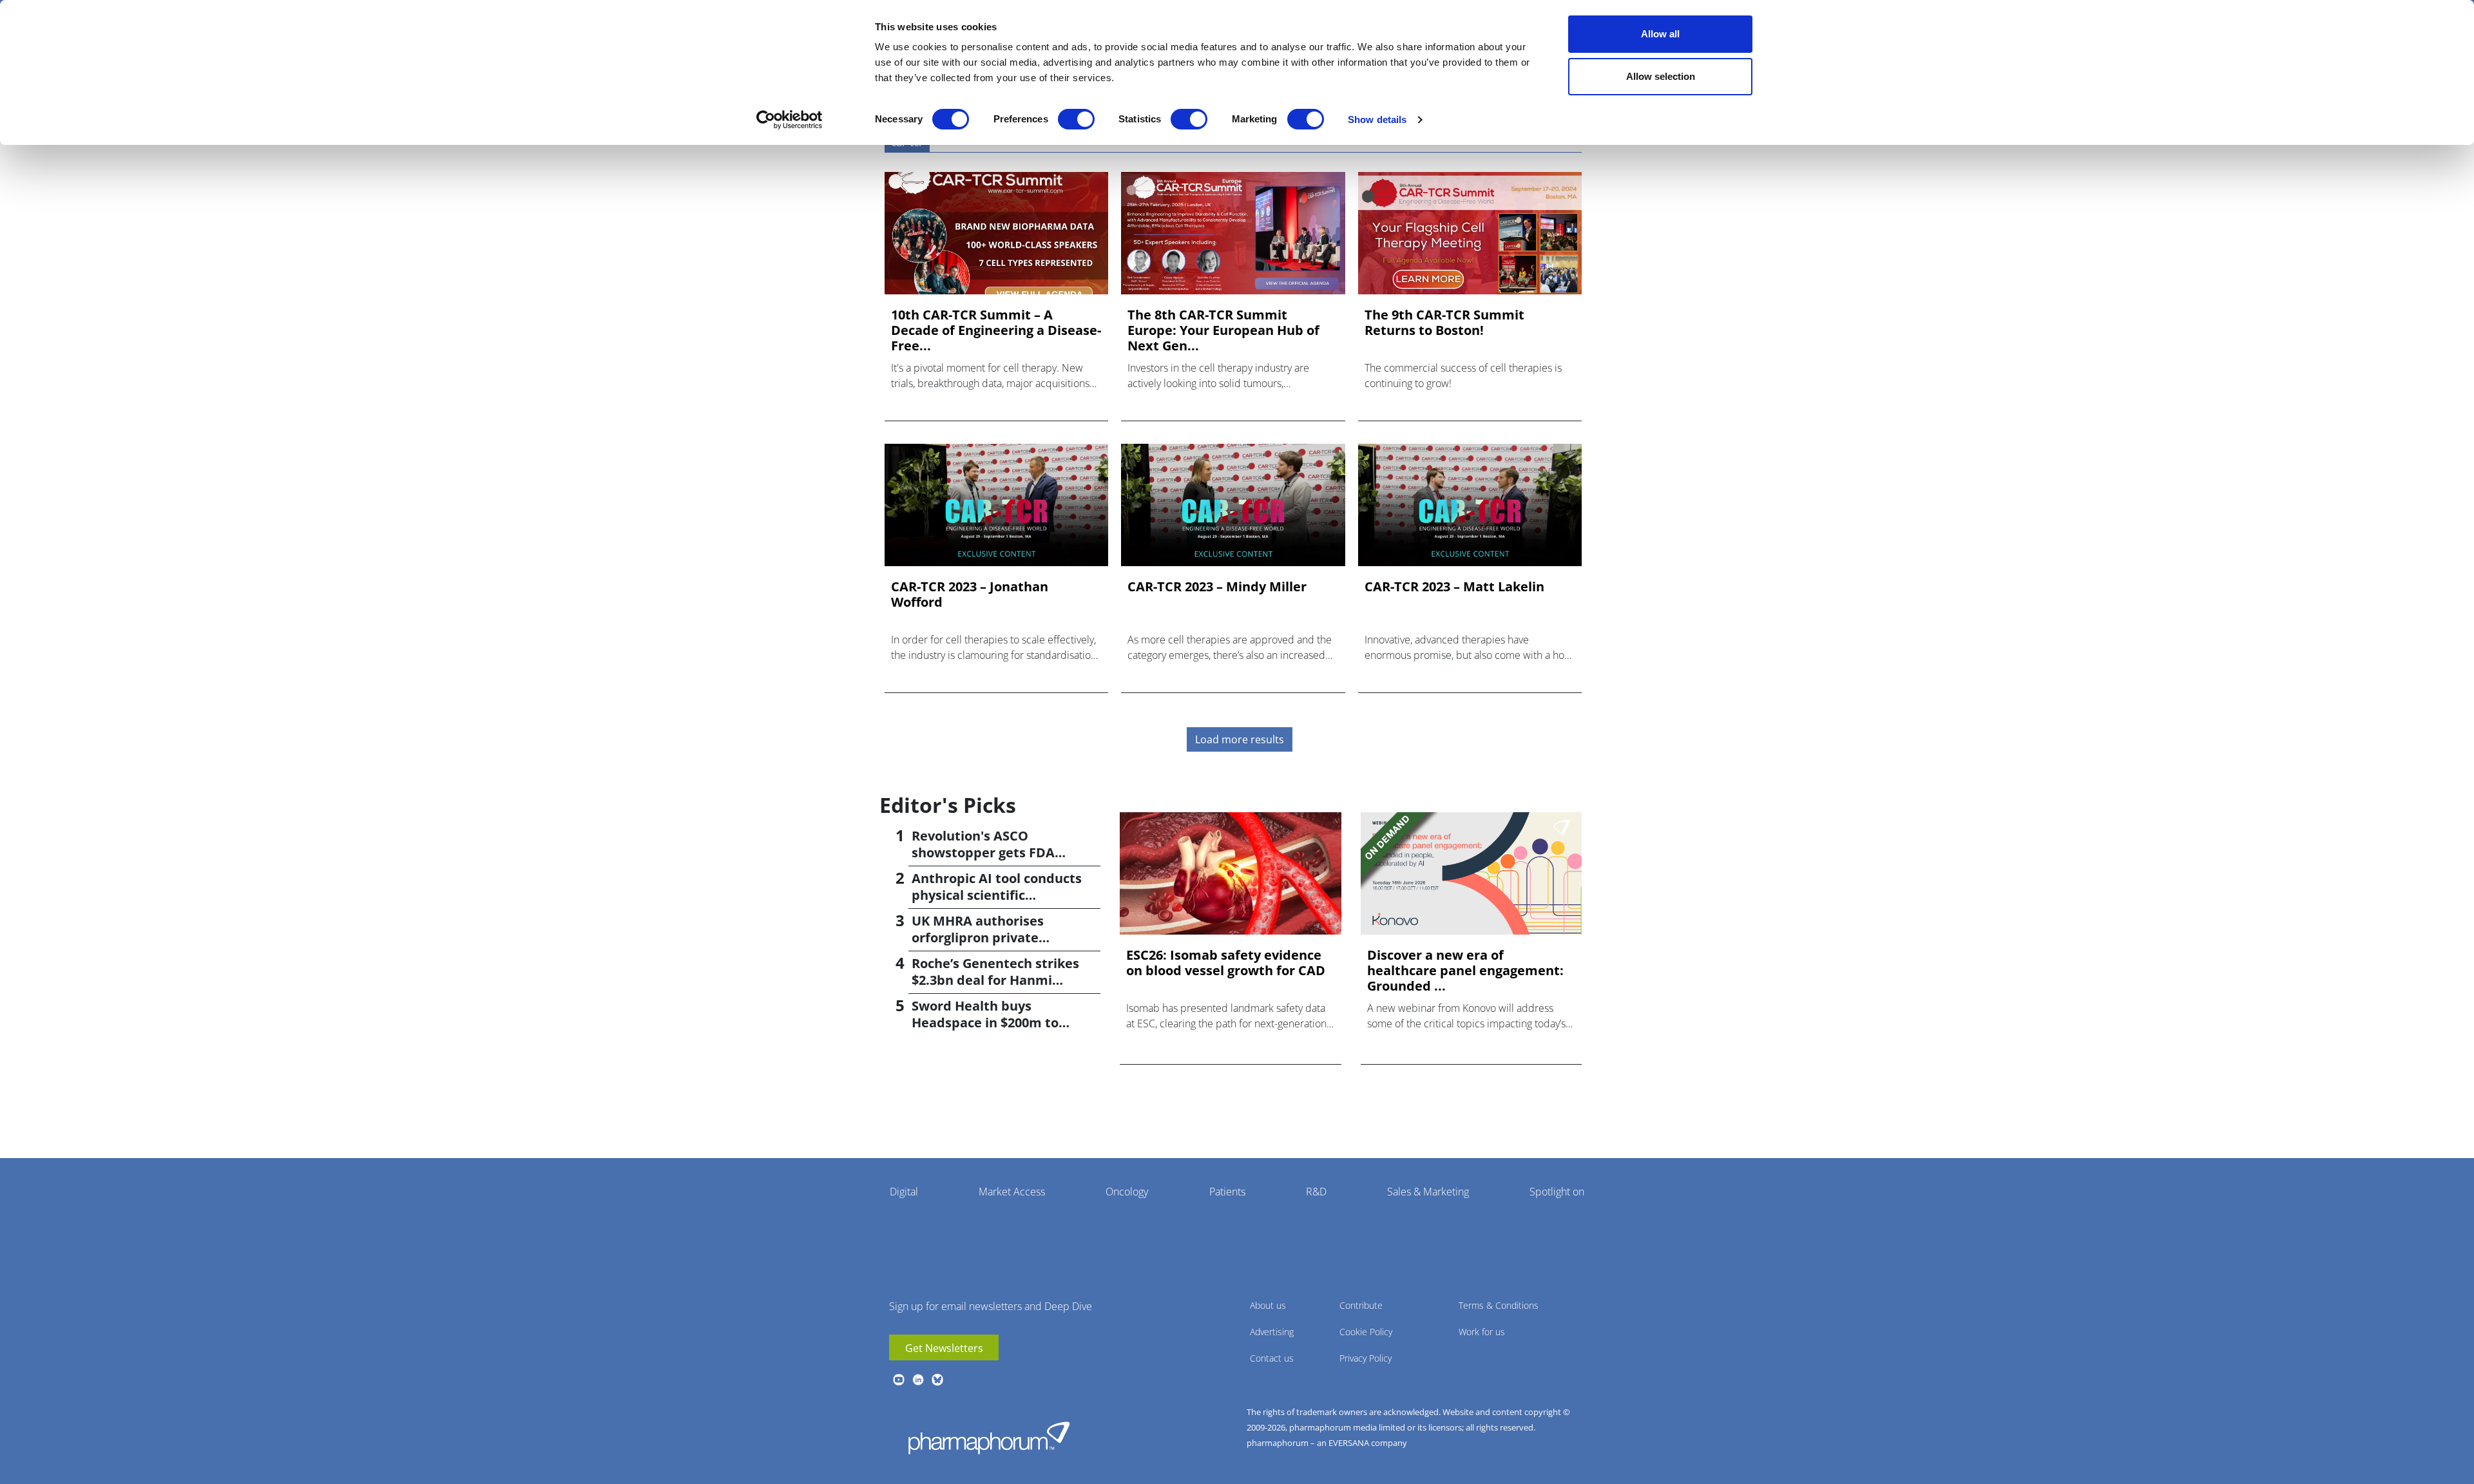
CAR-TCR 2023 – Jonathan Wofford (970, 595)
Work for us (1482, 1332)
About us (1268, 1305)
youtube (899, 1380)
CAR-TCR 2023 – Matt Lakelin (1454, 587)
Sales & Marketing (1428, 1192)
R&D (1316, 1192)
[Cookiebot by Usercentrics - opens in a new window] (790, 120)
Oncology (1127, 1192)
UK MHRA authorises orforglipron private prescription (978, 937)
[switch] (1076, 119)
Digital (904, 1192)
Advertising (1272, 1332)
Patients (1227, 1192)
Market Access (1012, 1192)
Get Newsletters (944, 1348)
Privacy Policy (1366, 1358)
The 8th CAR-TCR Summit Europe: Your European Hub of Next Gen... (1223, 330)
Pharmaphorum (989, 1438)
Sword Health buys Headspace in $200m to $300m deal (985, 1023)
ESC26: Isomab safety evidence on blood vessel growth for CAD (1226, 963)
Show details (1377, 119)
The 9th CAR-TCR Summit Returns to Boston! (1444, 323)
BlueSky (937, 1380)
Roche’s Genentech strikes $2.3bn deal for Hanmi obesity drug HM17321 (995, 980)
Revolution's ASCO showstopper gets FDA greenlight (983, 852)
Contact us (1272, 1358)
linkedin (918, 1380)
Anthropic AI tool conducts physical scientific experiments (997, 895)
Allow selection (1661, 76)
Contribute (1361, 1305)
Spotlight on (1557, 1192)
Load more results (1240, 739)
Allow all (1660, 34)
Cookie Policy (1366, 1332)
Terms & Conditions (1499, 1305)
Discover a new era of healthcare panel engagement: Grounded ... (1465, 971)
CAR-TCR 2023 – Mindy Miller (1217, 587)
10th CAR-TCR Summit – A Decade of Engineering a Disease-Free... (996, 330)
